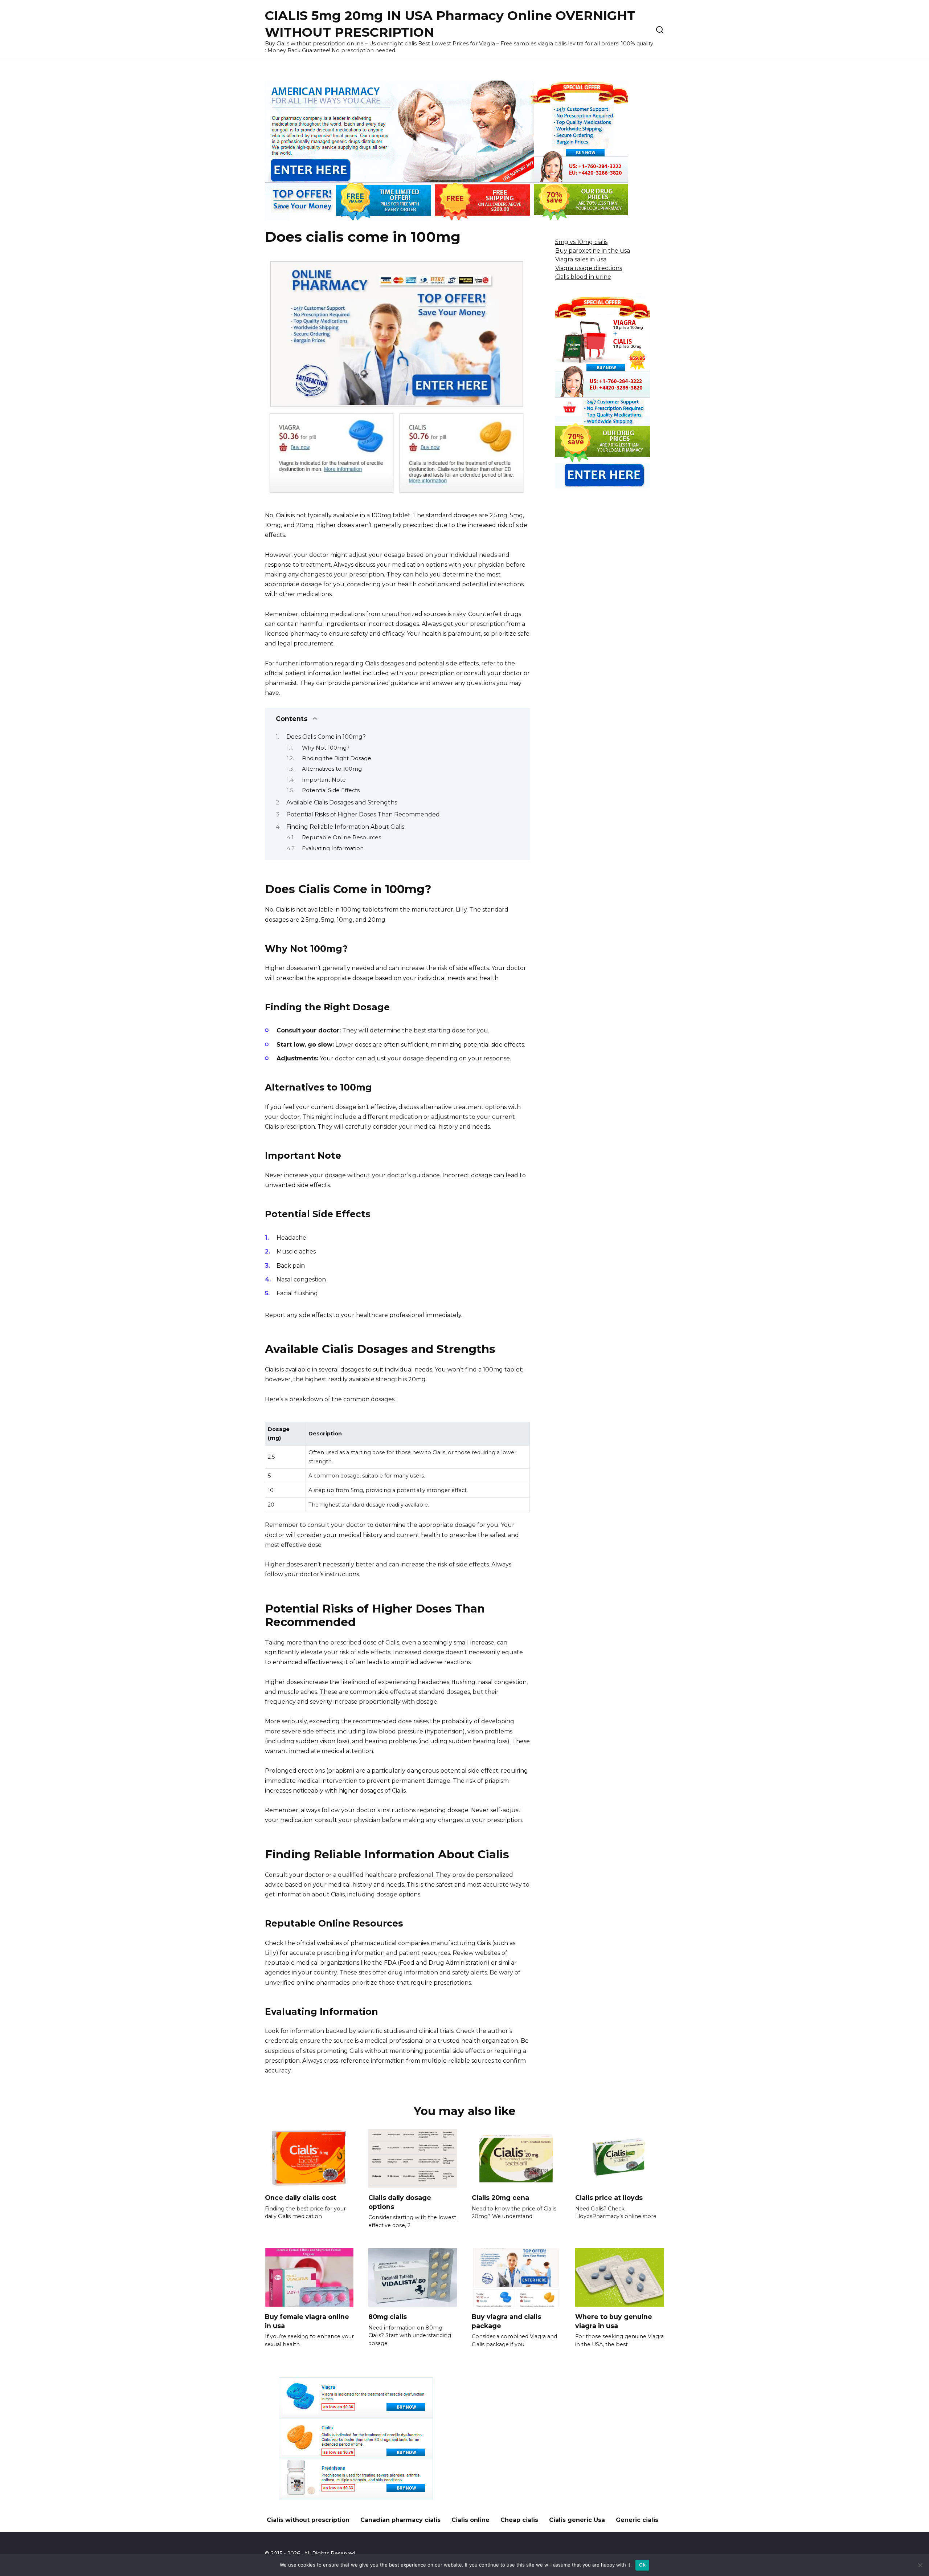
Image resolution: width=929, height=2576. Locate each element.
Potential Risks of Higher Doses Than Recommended (363, 814)
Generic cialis (637, 2520)
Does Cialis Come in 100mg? (326, 737)
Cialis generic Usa (577, 2520)
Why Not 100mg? (326, 748)
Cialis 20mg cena (500, 2198)
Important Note (324, 780)
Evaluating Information (333, 848)
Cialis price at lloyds (609, 2198)
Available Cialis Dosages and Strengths (342, 802)
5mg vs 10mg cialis (581, 242)
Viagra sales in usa (581, 259)
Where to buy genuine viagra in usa (614, 2321)
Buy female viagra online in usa (307, 2321)
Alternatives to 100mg (332, 769)
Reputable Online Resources (341, 837)
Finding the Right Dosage (337, 758)
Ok (642, 2565)
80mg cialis (388, 2317)
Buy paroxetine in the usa (593, 251)
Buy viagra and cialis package (506, 2321)
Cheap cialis (519, 2520)
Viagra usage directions (589, 268)
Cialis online (470, 2520)
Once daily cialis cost (301, 2198)
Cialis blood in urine (583, 277)
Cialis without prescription (308, 2520)
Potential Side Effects (331, 790)
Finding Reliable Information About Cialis (345, 827)
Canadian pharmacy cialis (400, 2520)
